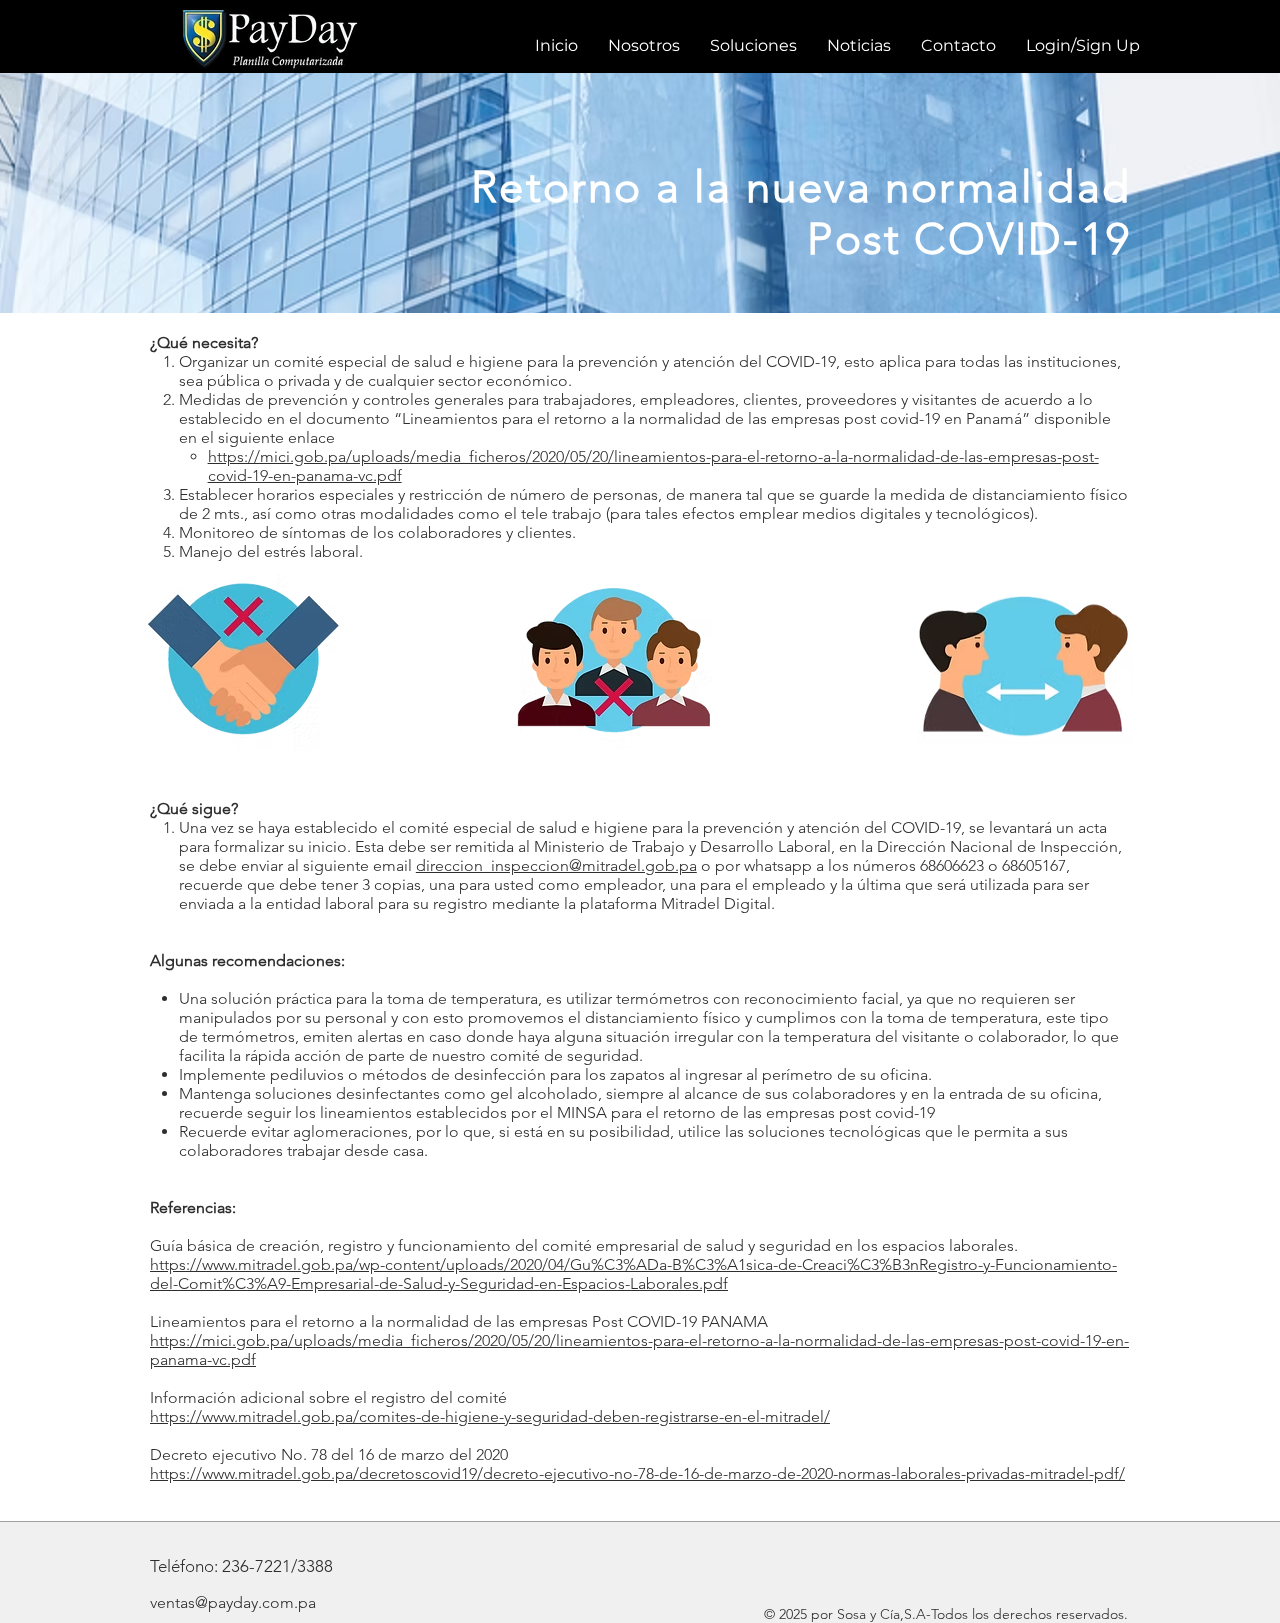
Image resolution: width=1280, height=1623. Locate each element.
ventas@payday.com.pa (233, 1602)
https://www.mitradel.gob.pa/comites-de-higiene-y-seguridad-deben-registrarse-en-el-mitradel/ (490, 1416)
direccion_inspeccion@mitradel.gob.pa (556, 865)
